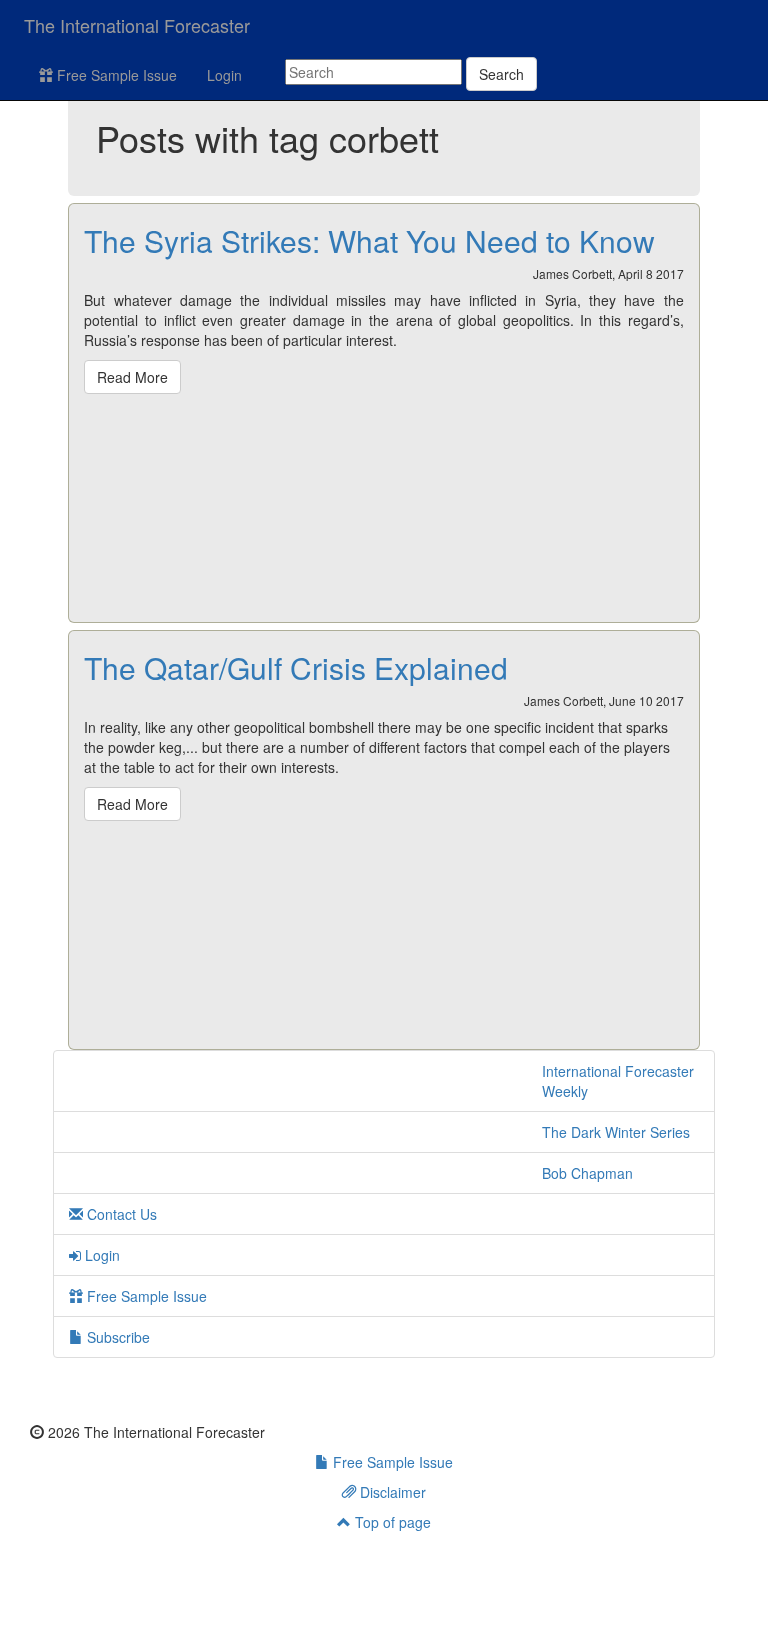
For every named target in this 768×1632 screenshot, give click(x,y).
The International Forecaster (137, 25)
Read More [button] (132, 377)
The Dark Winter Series (616, 1132)
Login (224, 75)
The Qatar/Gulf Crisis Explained (296, 667)
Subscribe (116, 1337)
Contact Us (120, 1214)
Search (501, 74)
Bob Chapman (587, 1173)
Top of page (391, 1522)
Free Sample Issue (115, 75)
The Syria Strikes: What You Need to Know (369, 240)
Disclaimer (391, 1492)
